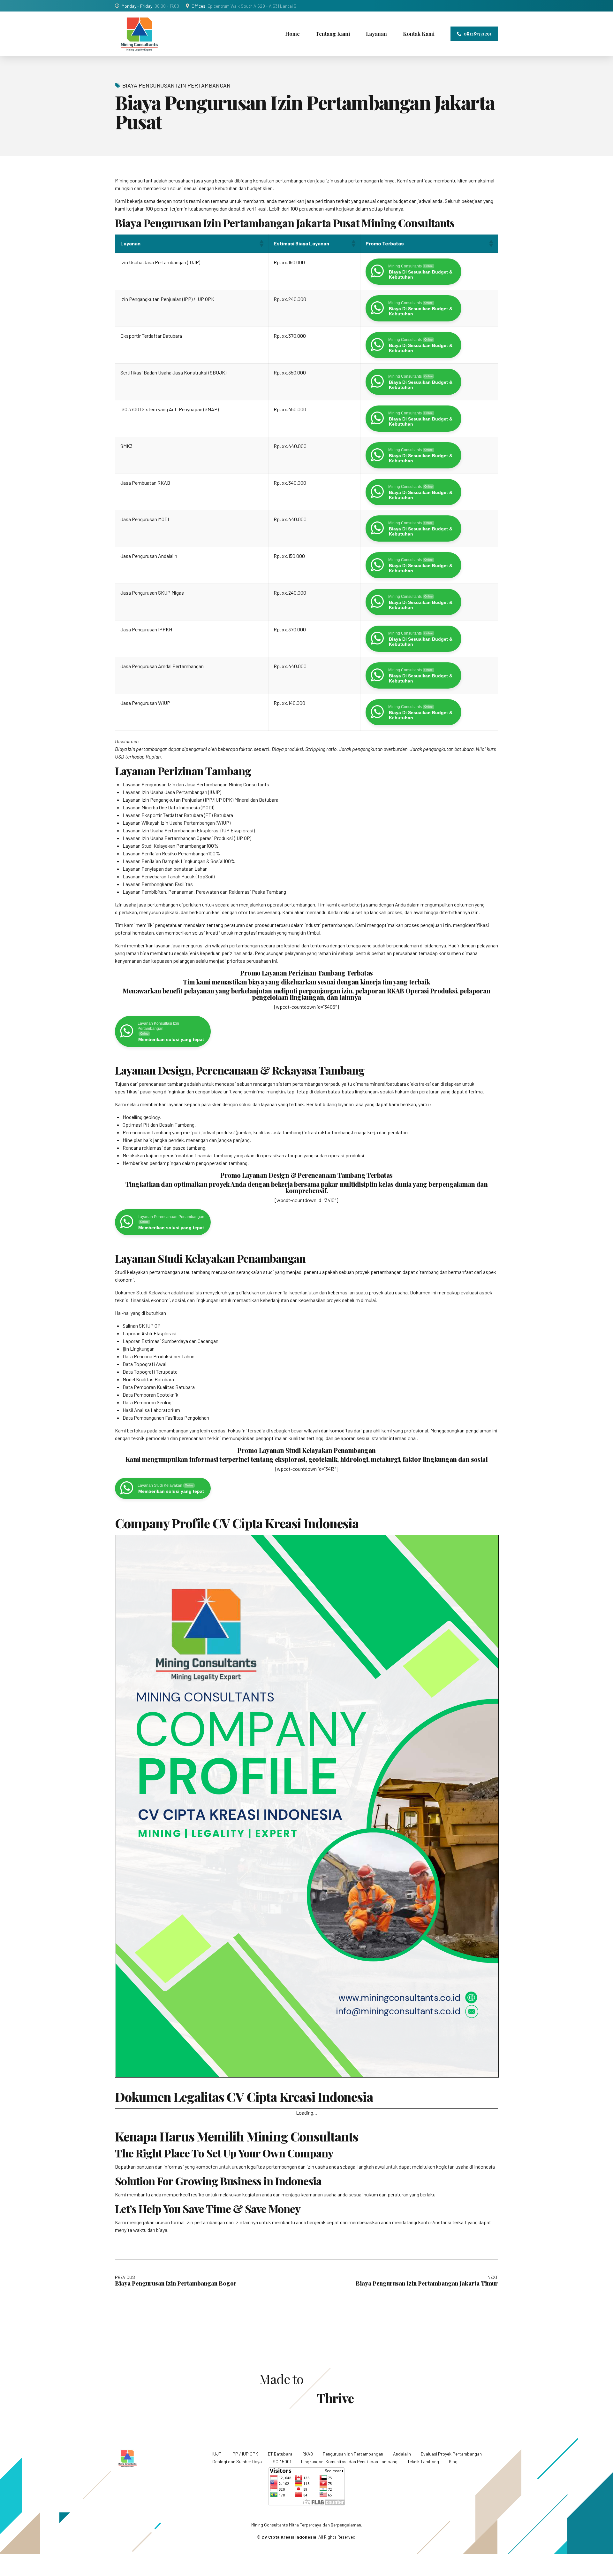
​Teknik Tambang (423, 2461)
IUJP (217, 2454)
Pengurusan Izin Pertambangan (353, 2454)
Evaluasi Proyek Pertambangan (451, 2454)
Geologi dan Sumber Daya (237, 2461)
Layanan (376, 34)
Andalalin (402, 2454)
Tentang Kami (333, 34)
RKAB (308, 2454)
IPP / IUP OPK (245, 2454)
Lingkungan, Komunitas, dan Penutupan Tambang (349, 2461)
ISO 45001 (281, 2461)
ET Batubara (280, 2454)
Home (292, 34)
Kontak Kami (419, 34)
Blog (453, 2461)
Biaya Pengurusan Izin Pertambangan (176, 85)
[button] (261, 243)
